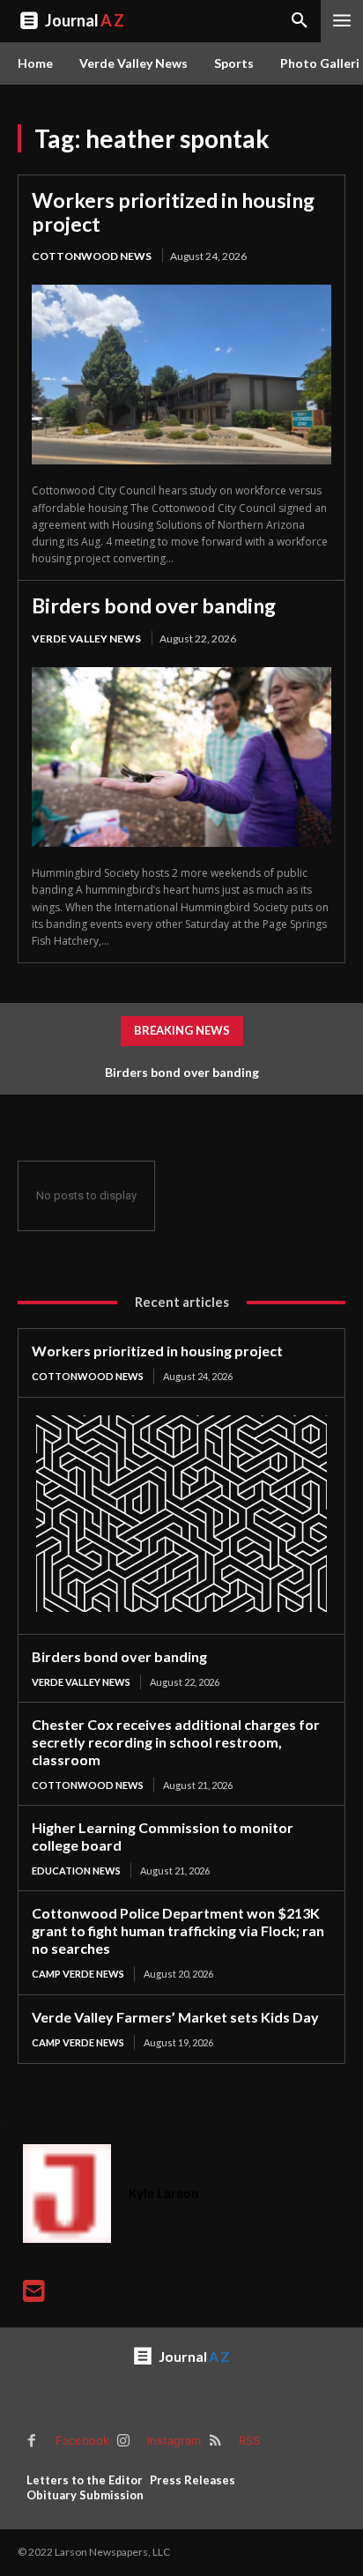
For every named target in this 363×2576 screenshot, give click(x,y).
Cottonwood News (92, 256)
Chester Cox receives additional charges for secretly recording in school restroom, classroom (176, 1742)
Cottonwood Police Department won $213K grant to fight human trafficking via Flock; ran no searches (178, 1930)
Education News (76, 1871)
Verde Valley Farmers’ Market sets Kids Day (175, 2017)
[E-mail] (34, 2295)
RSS (249, 2440)
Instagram (174, 2440)
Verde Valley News (86, 638)
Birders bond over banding (154, 605)
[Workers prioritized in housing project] (181, 375)
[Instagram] (123, 2441)
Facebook (82, 2440)
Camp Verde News (78, 1974)
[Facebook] (32, 2441)
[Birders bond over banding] (181, 757)
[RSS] (215, 2441)
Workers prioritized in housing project (173, 212)
